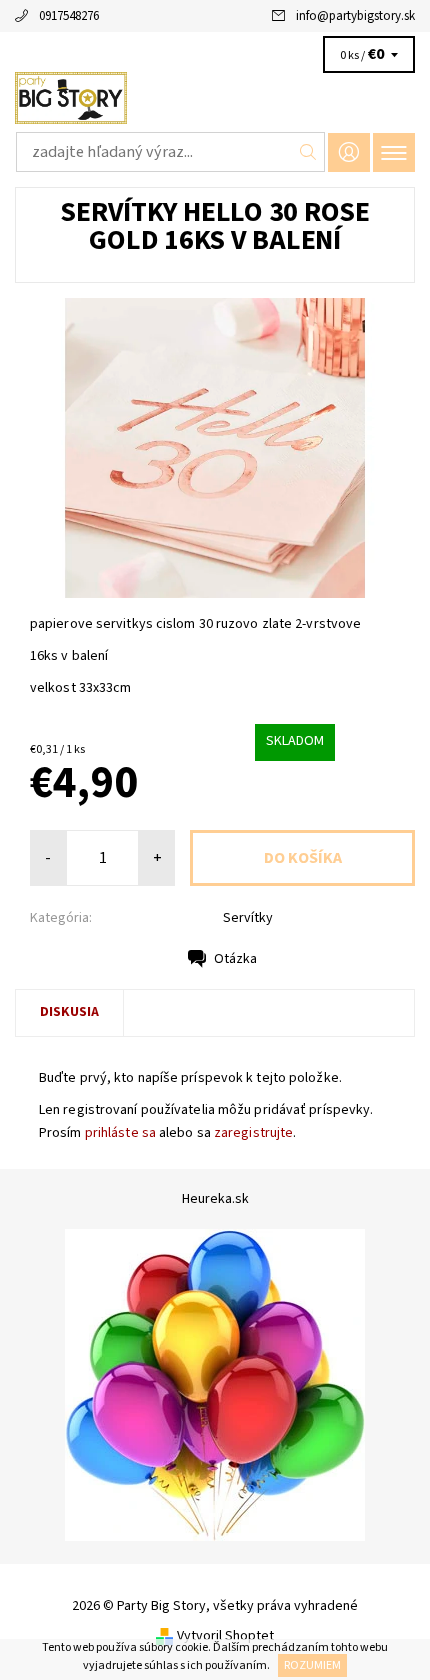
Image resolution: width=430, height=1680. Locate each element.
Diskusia (69, 1012)
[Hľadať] (308, 152)
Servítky (248, 918)
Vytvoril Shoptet (225, 1635)
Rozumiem (312, 1665)
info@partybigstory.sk (355, 16)
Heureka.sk (215, 1199)
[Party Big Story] (215, 98)
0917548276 (69, 16)
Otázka (235, 959)
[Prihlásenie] (349, 152)
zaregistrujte (253, 1133)
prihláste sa (120, 1133)
